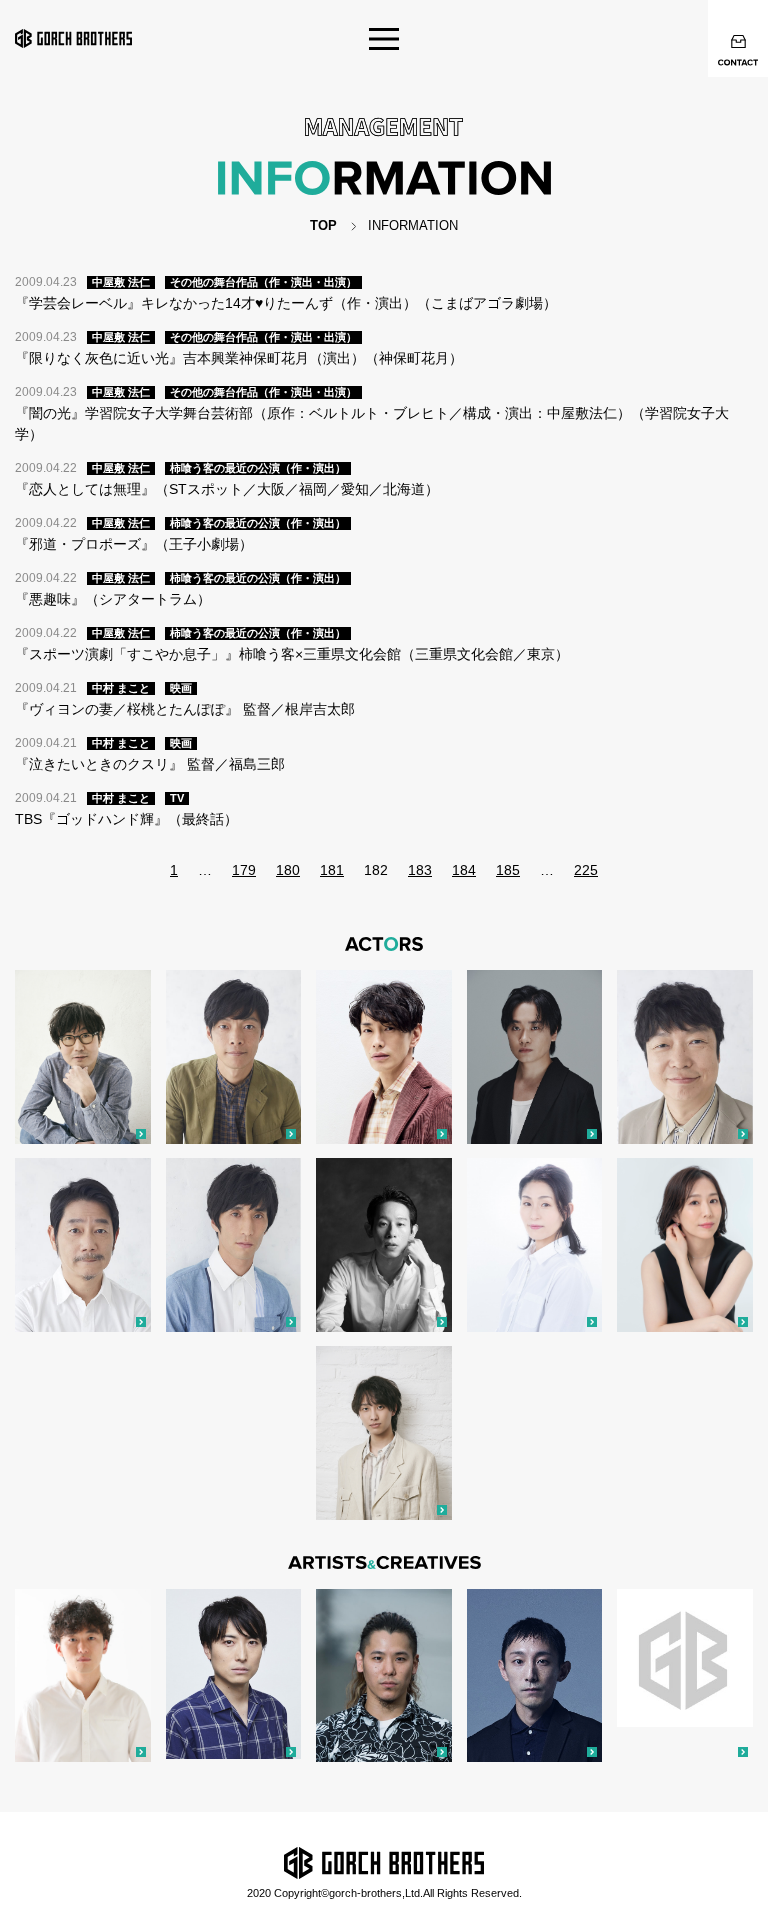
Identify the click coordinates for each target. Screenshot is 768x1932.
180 (288, 870)
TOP (323, 225)
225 (586, 870)
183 (420, 870)
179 (244, 870)
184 (464, 870)
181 (332, 870)
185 (508, 870)
